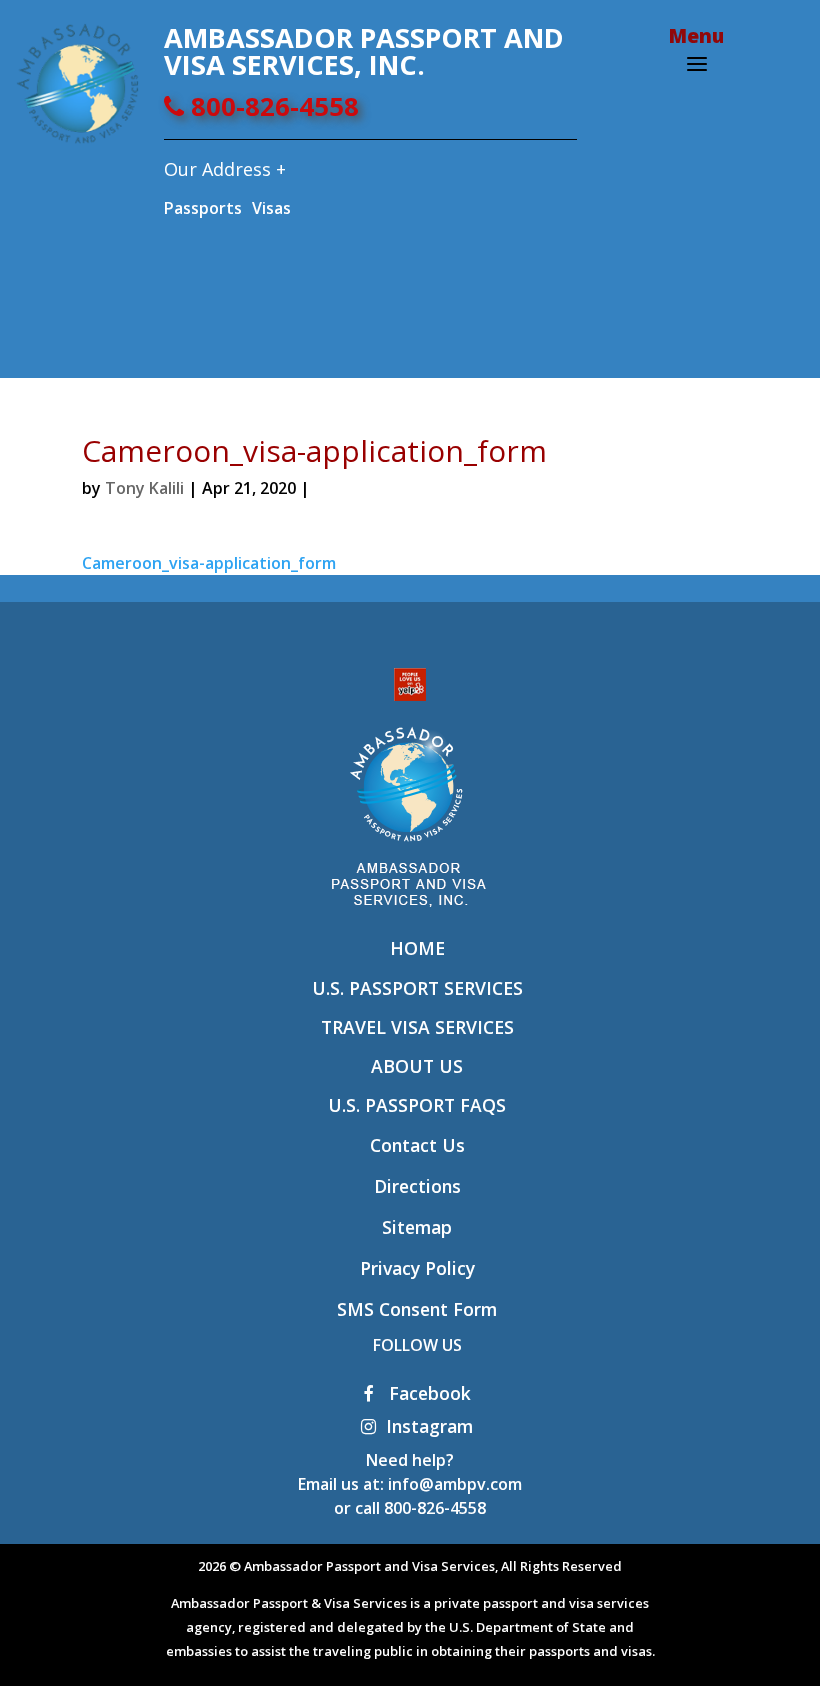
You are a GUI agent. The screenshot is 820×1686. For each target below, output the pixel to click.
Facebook (427, 1393)
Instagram (429, 1426)
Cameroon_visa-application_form (209, 563)
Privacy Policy (417, 1268)
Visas (271, 208)
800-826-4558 (271, 106)
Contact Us (417, 1145)
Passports (203, 208)
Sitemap (417, 1227)
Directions (417, 1186)
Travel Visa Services (417, 1027)
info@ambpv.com (455, 1484)
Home (417, 948)
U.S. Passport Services (417, 988)
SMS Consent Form (417, 1309)
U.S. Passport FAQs (417, 1105)
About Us (417, 1066)
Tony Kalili (144, 488)
